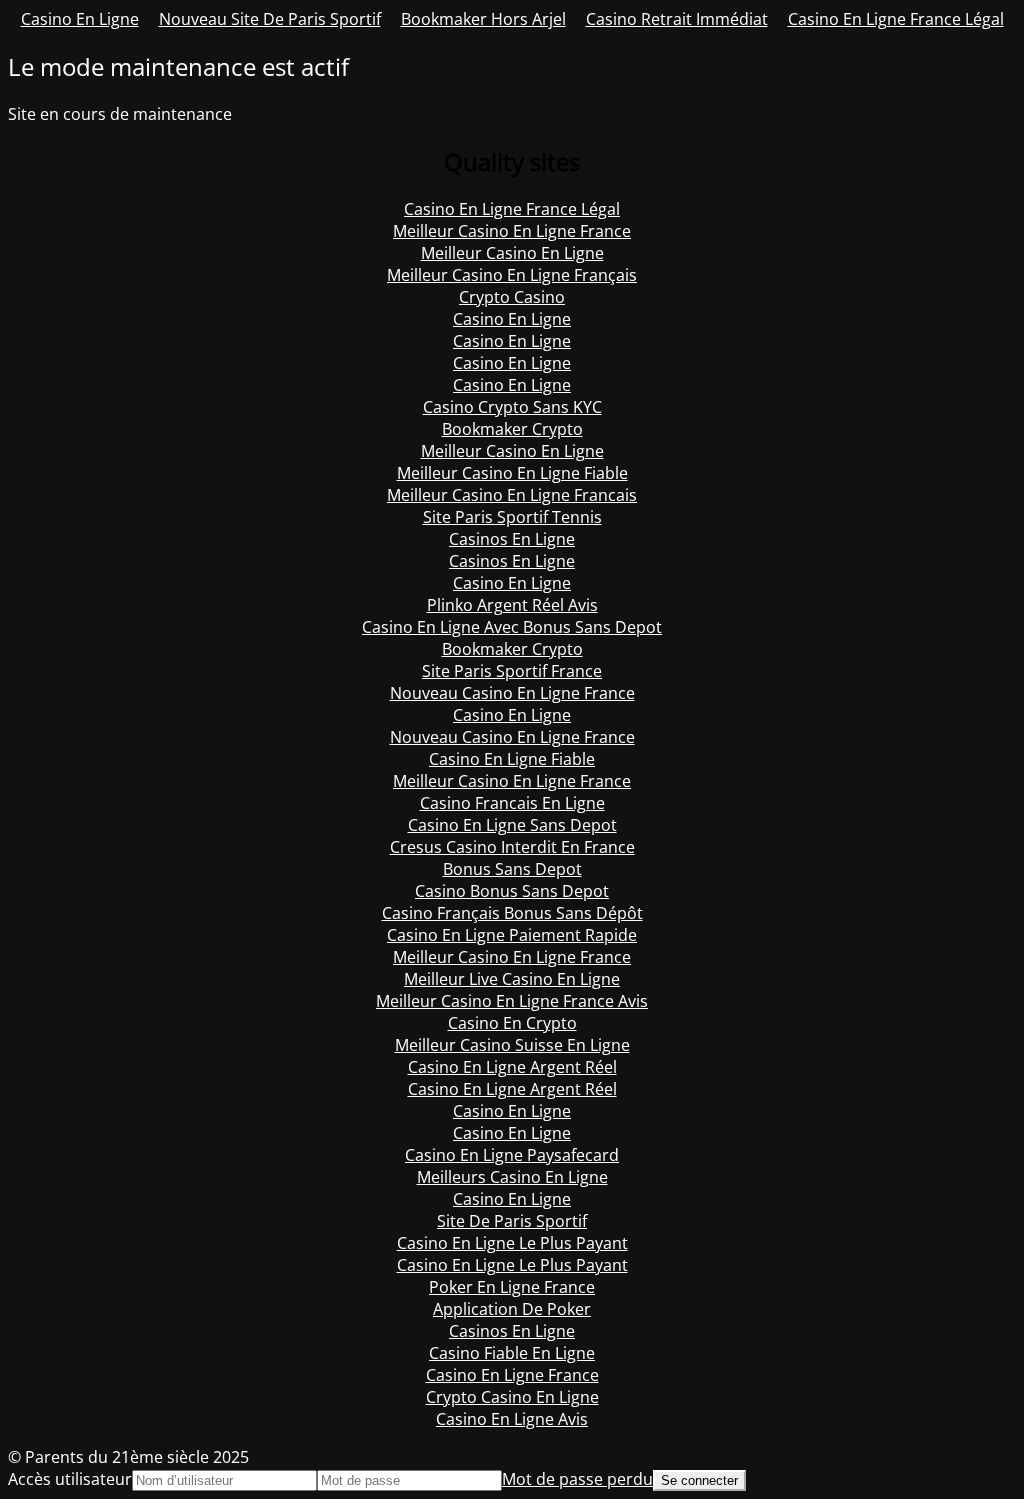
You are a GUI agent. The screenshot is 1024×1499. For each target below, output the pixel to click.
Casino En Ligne (80, 19)
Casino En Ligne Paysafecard (512, 1155)
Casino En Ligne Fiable (512, 759)
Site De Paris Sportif (512, 1221)
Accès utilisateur (70, 1479)
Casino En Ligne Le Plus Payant (512, 1243)
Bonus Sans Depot (512, 869)
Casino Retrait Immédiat (677, 19)
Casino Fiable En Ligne (512, 1353)
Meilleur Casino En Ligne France (512, 231)
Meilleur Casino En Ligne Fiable (512, 473)
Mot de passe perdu (577, 1479)
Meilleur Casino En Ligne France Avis (512, 1001)
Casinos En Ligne (512, 539)
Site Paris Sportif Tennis (512, 517)
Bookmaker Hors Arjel (483, 19)
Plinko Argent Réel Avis (512, 605)
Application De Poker (512, 1309)
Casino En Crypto (512, 1023)
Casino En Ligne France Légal (896, 19)
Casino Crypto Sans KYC (512, 407)
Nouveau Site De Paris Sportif (270, 19)
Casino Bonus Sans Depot (512, 891)
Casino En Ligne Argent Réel (512, 1067)
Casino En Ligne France (512, 1375)
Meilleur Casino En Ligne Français (512, 275)
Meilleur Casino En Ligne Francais (512, 495)
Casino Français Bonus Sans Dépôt (512, 913)
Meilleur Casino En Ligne (512, 253)
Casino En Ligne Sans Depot (512, 825)
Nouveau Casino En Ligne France (512, 693)
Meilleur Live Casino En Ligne (512, 979)
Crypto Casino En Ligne (512, 1397)
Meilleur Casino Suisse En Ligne (512, 1045)
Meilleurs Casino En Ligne (512, 1177)
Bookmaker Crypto (512, 429)
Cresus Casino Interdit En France (512, 847)
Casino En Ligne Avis (512, 1419)
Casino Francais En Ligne (512, 803)
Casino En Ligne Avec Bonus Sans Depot (512, 627)
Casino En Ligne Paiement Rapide (512, 935)
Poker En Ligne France (512, 1287)
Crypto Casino (512, 297)
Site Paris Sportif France (512, 671)
